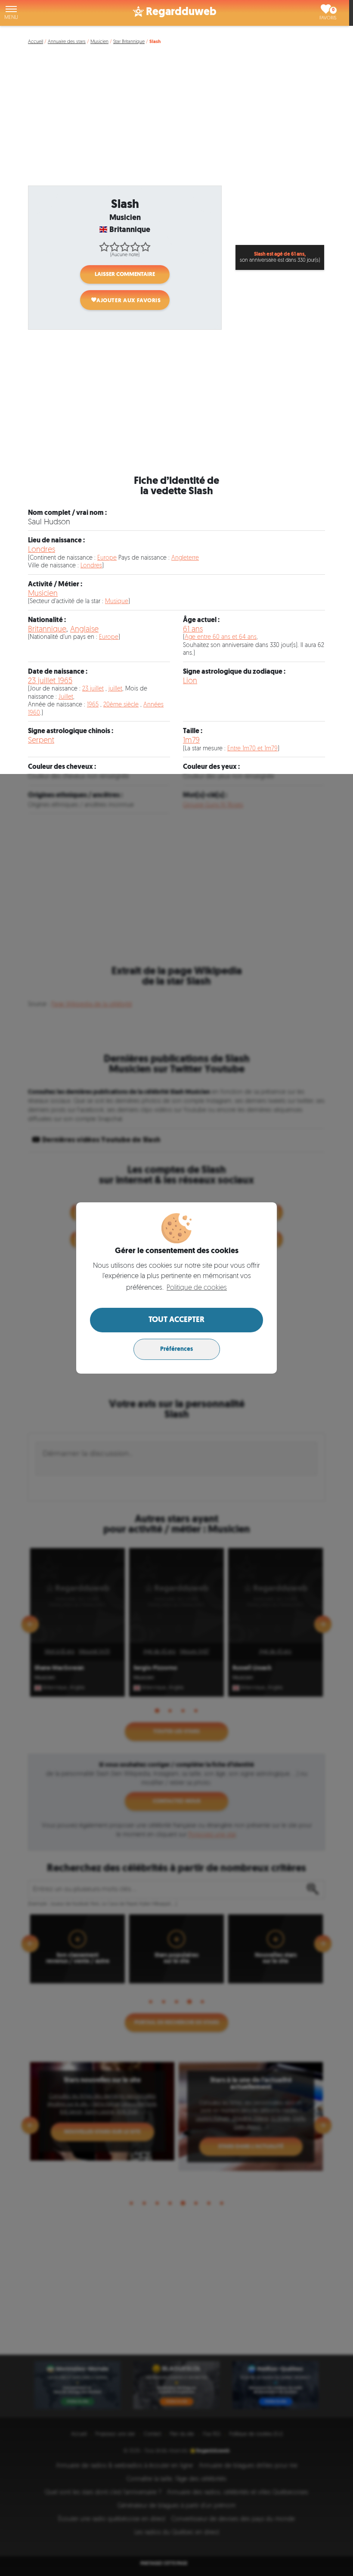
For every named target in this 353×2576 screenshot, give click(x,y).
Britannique (47, 630)
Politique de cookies (197, 1288)
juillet (115, 689)
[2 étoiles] (115, 247)
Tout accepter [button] (176, 1320)
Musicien (99, 42)
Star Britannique (129, 42)
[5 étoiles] (146, 247)
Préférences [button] (176, 1349)
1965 (93, 705)
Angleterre (185, 558)
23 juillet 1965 (50, 681)
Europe (107, 558)
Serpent (41, 741)
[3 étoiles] (125, 247)
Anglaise (84, 630)
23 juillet (93, 689)
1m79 (191, 741)
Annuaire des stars (67, 42)
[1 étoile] (104, 247)
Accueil (36, 42)
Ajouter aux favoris (129, 301)
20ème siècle (121, 705)
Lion (190, 681)
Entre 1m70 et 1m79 (252, 749)
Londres (42, 550)
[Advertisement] (178, 120)
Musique (117, 602)
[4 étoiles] (135, 247)
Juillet (66, 697)
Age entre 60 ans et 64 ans (221, 637)
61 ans (193, 630)
